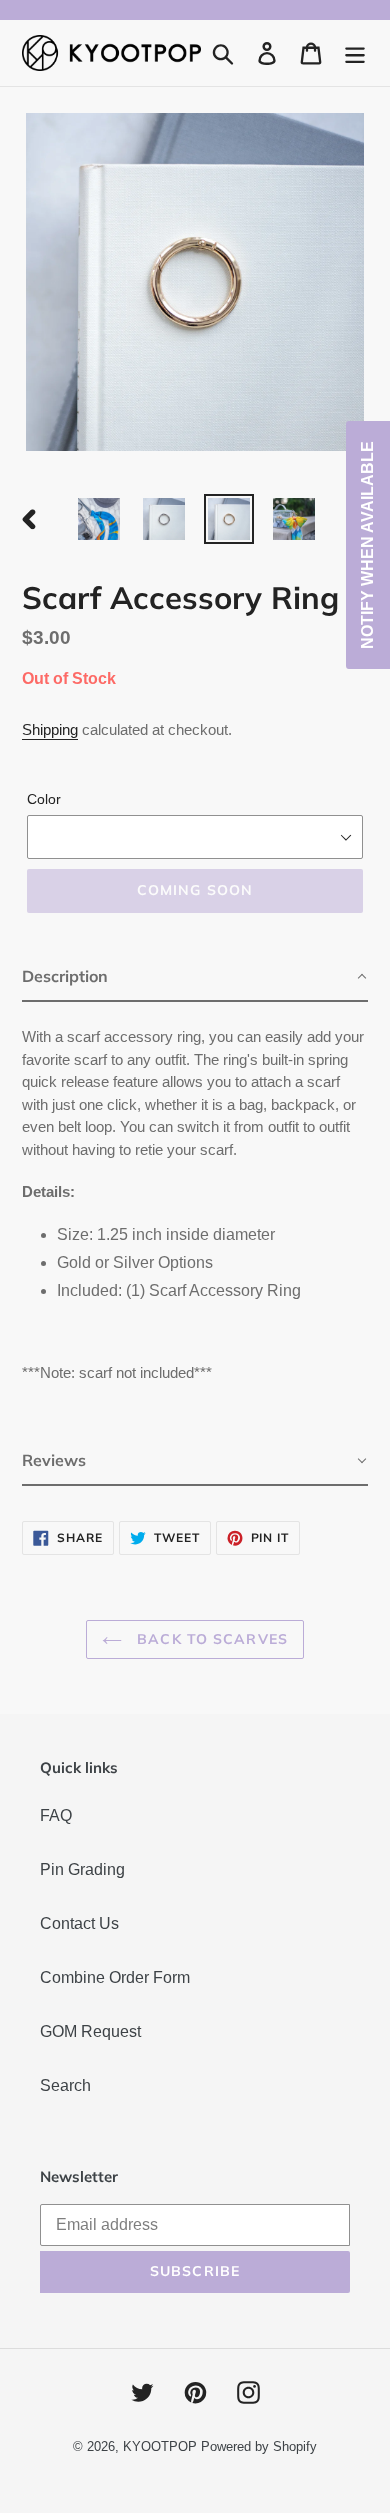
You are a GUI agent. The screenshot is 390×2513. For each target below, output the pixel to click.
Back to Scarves (210, 1639)
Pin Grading (82, 1869)
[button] (195, 977)
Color (44, 799)
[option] (99, 519)
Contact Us (79, 1923)
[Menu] (355, 53)
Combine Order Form (115, 1977)
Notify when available (367, 545)
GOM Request (90, 2031)
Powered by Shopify (259, 2446)
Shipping (50, 729)
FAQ (56, 1815)
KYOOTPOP (160, 2446)
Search (65, 2085)
